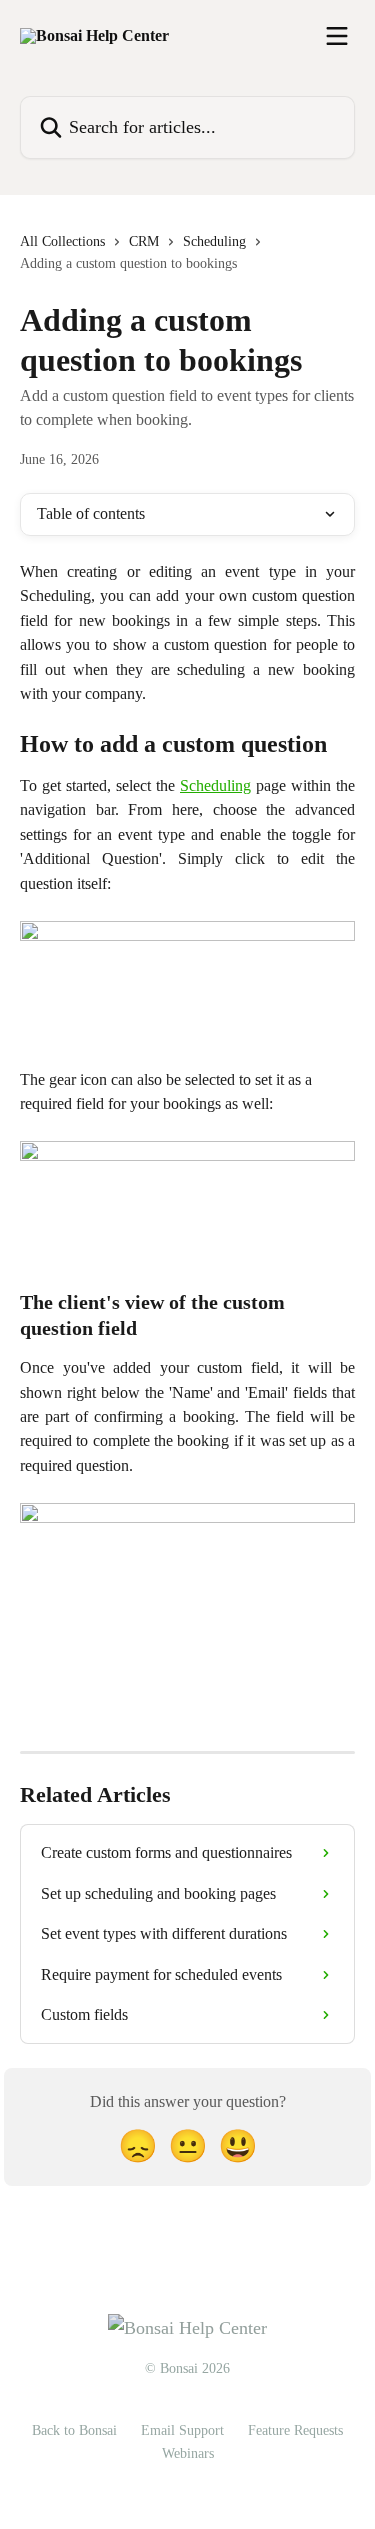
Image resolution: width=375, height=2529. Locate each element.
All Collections (62, 241)
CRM (144, 241)
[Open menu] (337, 36)
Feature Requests (295, 2430)
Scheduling (214, 241)
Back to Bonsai (74, 2430)
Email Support (182, 2430)
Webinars (188, 2453)
